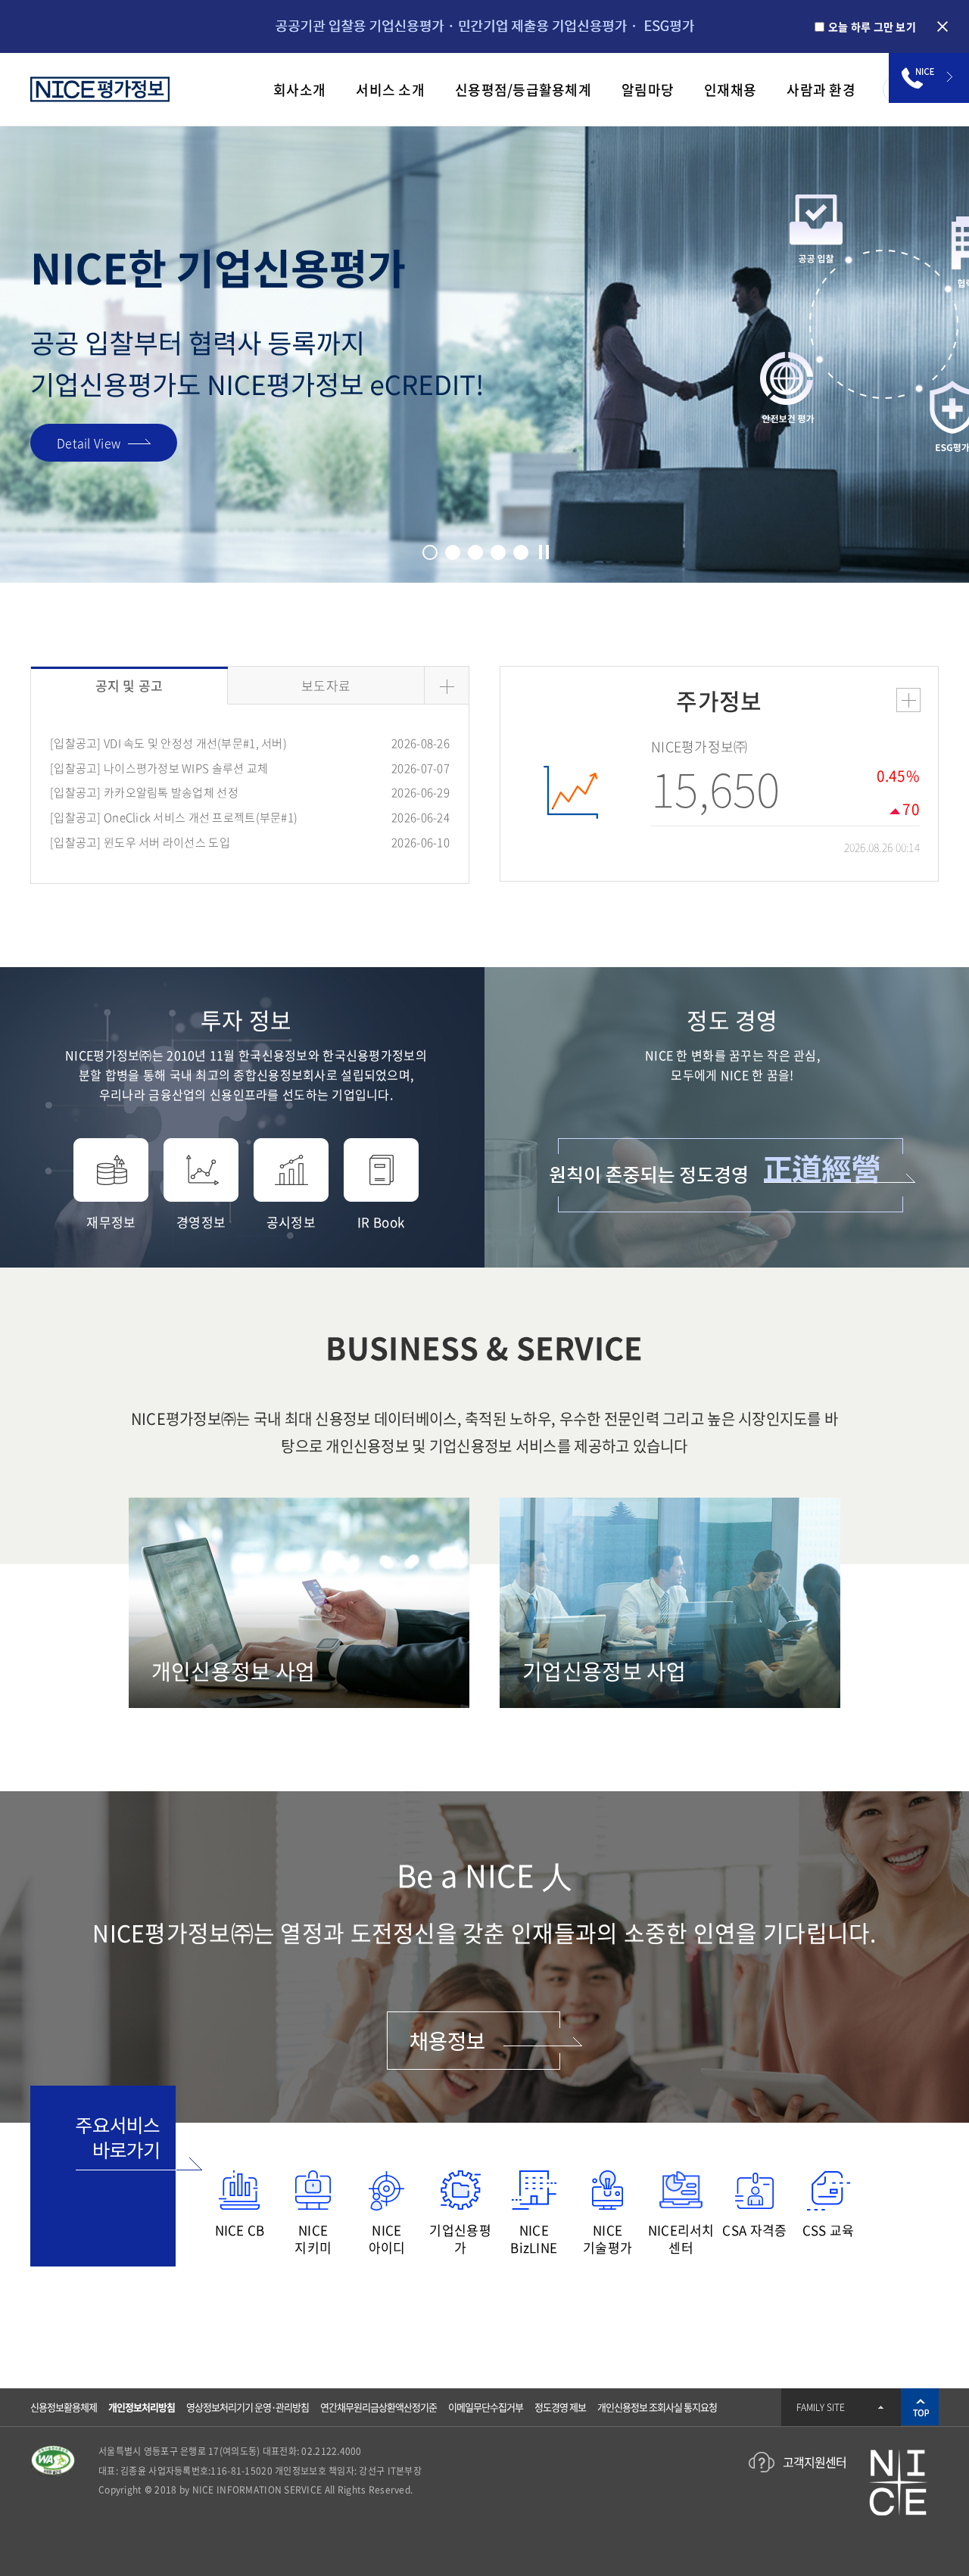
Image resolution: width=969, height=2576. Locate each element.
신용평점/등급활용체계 (523, 90)
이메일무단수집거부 (486, 2407)
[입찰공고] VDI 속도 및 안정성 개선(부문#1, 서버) (168, 744)
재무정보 (111, 1221)
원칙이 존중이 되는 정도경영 (732, 1175)
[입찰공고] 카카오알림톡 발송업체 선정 (144, 793)
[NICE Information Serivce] (100, 90)
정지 (544, 552)
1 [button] (430, 552)
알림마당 (648, 90)
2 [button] (453, 552)
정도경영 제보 (560, 2407)
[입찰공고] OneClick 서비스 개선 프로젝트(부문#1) (174, 818)
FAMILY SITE (821, 2407)
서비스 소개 (390, 90)
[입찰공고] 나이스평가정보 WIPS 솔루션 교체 (159, 769)
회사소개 (299, 90)
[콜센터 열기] (929, 78)
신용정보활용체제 (64, 2407)
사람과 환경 (821, 90)
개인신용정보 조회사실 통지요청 (657, 2407)
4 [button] (498, 552)
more (908, 700)
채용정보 (484, 2041)
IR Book (381, 1221)
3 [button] (475, 552)
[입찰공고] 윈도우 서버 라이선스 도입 (140, 843)
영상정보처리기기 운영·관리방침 (248, 2407)
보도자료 (326, 685)
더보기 (447, 686)
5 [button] (521, 552)
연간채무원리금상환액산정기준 (379, 2407)
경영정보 (201, 1221)
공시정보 (291, 1221)
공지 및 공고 (129, 685)
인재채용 (730, 90)
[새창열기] (53, 2453)
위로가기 (920, 2407)
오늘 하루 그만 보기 (872, 26)
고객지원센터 (815, 2462)
